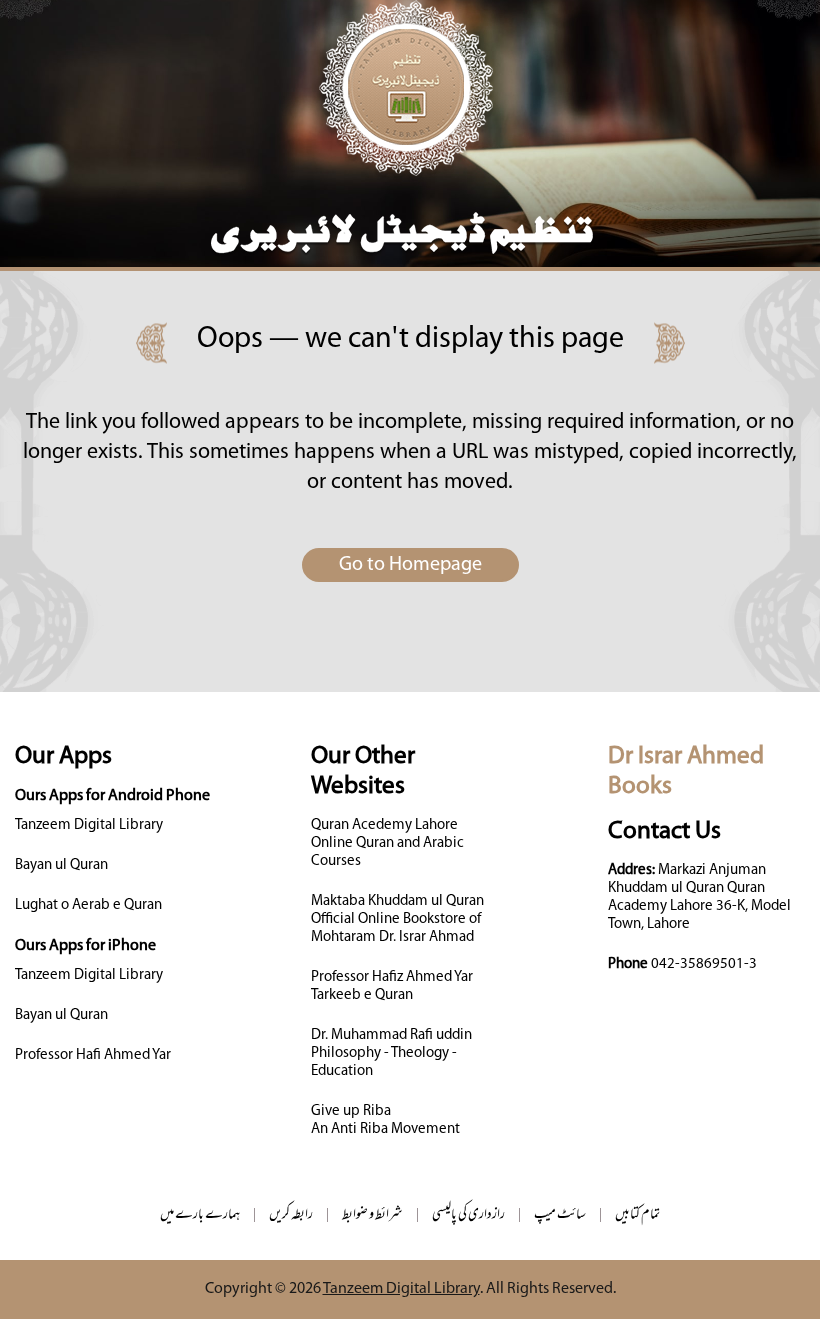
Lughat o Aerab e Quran (88, 905)
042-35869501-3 (704, 964)
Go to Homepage (410, 565)
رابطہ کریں (291, 1215)
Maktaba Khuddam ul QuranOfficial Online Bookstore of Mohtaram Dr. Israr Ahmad (397, 919)
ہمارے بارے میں (200, 1215)
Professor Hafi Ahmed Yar (93, 1055)
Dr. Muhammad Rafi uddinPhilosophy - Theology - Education (391, 1053)
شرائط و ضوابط (372, 1215)
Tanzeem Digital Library (89, 825)
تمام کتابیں (637, 1215)
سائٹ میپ (560, 1215)
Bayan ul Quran (61, 865)
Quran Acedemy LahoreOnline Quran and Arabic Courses (387, 843)
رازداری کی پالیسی (468, 1215)
